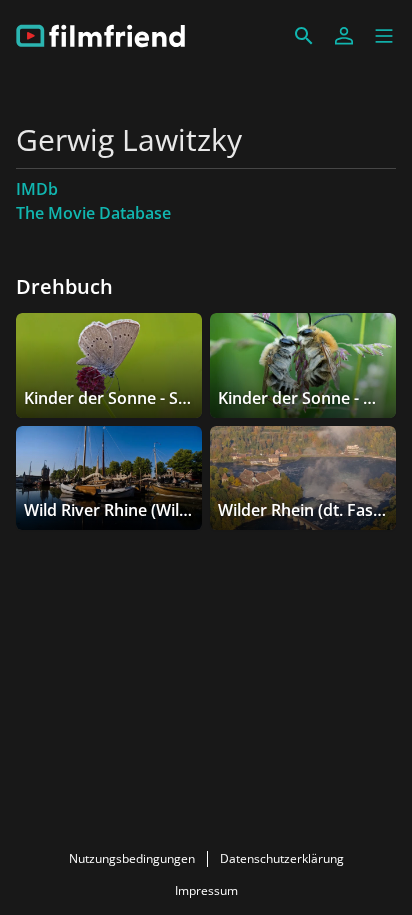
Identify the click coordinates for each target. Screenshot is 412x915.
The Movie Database (93, 213)
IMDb (37, 189)
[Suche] (304, 36)
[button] (384, 36)
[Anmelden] (344, 36)
